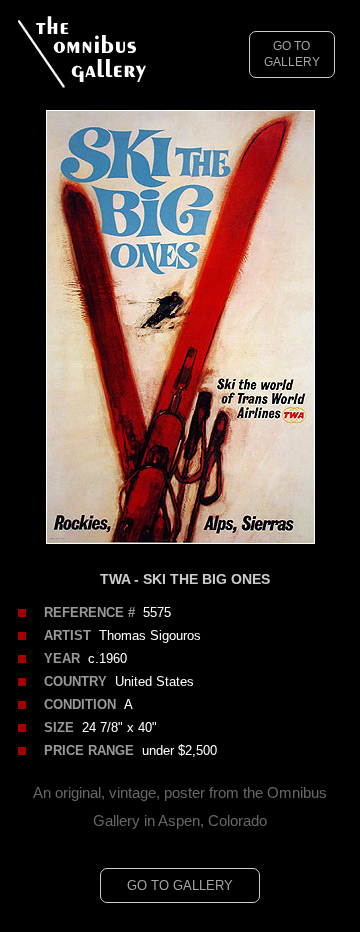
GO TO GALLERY (292, 54)
